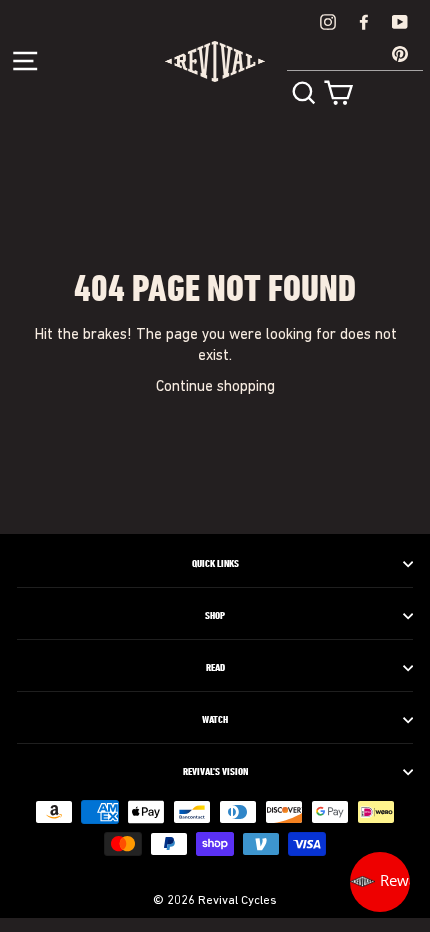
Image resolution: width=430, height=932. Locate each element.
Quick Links (215, 564)
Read (215, 668)
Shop (215, 616)
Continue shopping (215, 387)
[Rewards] (380, 882)
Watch (215, 720)
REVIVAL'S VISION (215, 772)
